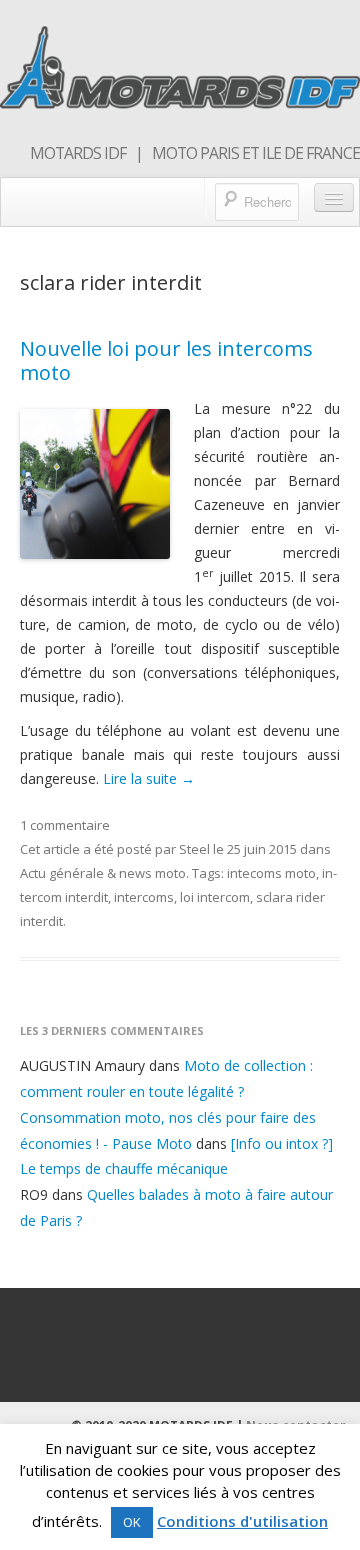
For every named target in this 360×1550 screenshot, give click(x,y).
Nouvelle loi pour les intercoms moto (166, 360)
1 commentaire (65, 825)
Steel (194, 849)
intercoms (144, 897)
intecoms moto (271, 873)
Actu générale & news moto (103, 873)
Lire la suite (149, 778)
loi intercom (215, 897)
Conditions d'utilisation (242, 1521)
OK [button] (132, 1522)
